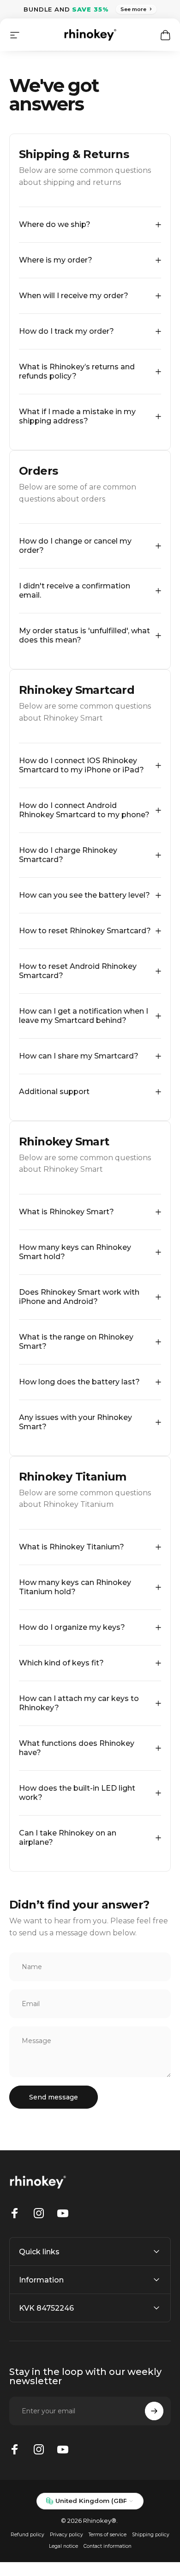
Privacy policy (66, 2535)
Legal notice (63, 2546)
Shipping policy (151, 2535)
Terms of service (108, 2535)
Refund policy (27, 2535)
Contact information (108, 2546)
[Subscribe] (154, 2411)
